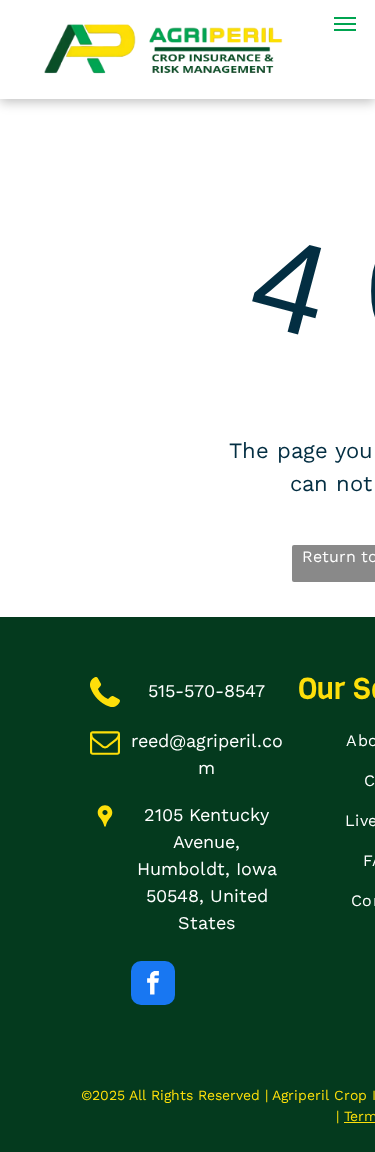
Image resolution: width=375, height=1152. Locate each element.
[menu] (345, 24)
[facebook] (153, 985)
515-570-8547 (206, 690)
